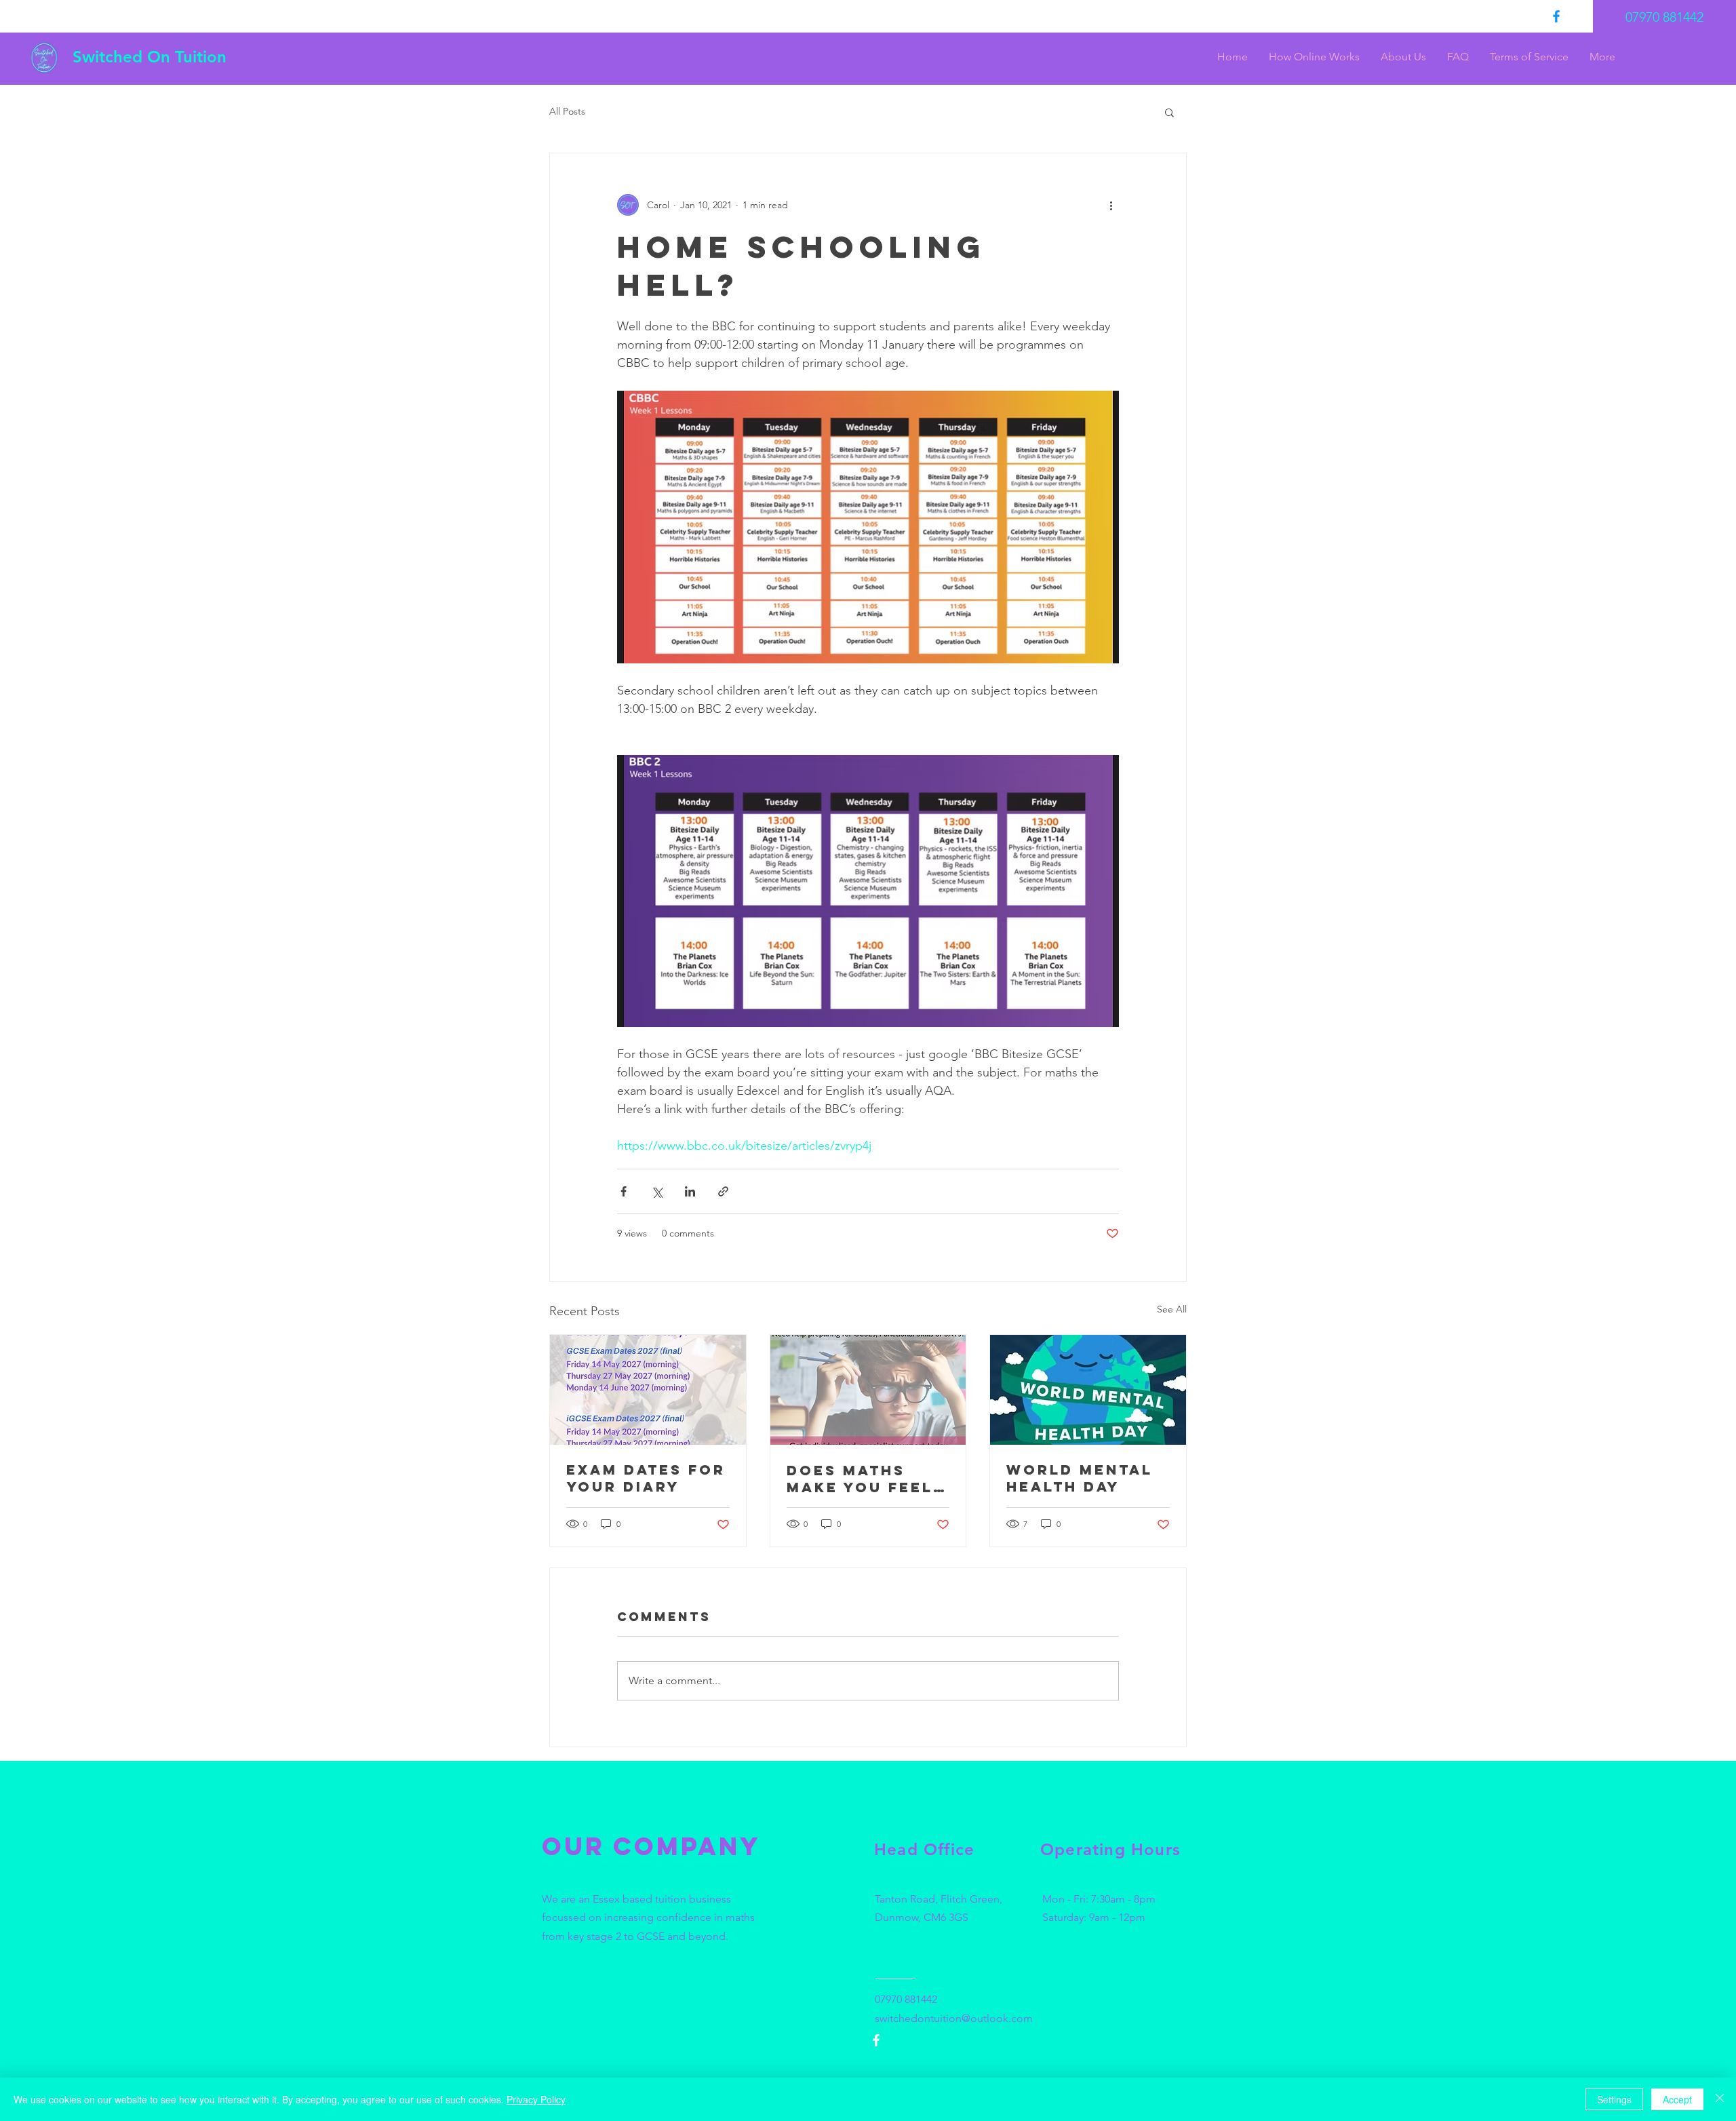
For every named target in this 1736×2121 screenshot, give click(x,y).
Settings (1614, 2099)
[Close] (1720, 2099)
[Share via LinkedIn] (690, 1191)
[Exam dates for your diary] (648, 1390)
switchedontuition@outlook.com (954, 2018)
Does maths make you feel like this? (860, 1479)
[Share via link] (723, 1191)
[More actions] (1111, 205)
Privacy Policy (536, 2099)
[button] (1169, 112)
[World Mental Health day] (1088, 1390)
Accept (1677, 2099)
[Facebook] (1556, 16)
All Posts (567, 111)
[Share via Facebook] (624, 1191)
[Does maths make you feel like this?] (868, 1390)
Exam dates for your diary (646, 1478)
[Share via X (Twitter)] (657, 1191)
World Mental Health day (1080, 1478)
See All (1172, 1309)
